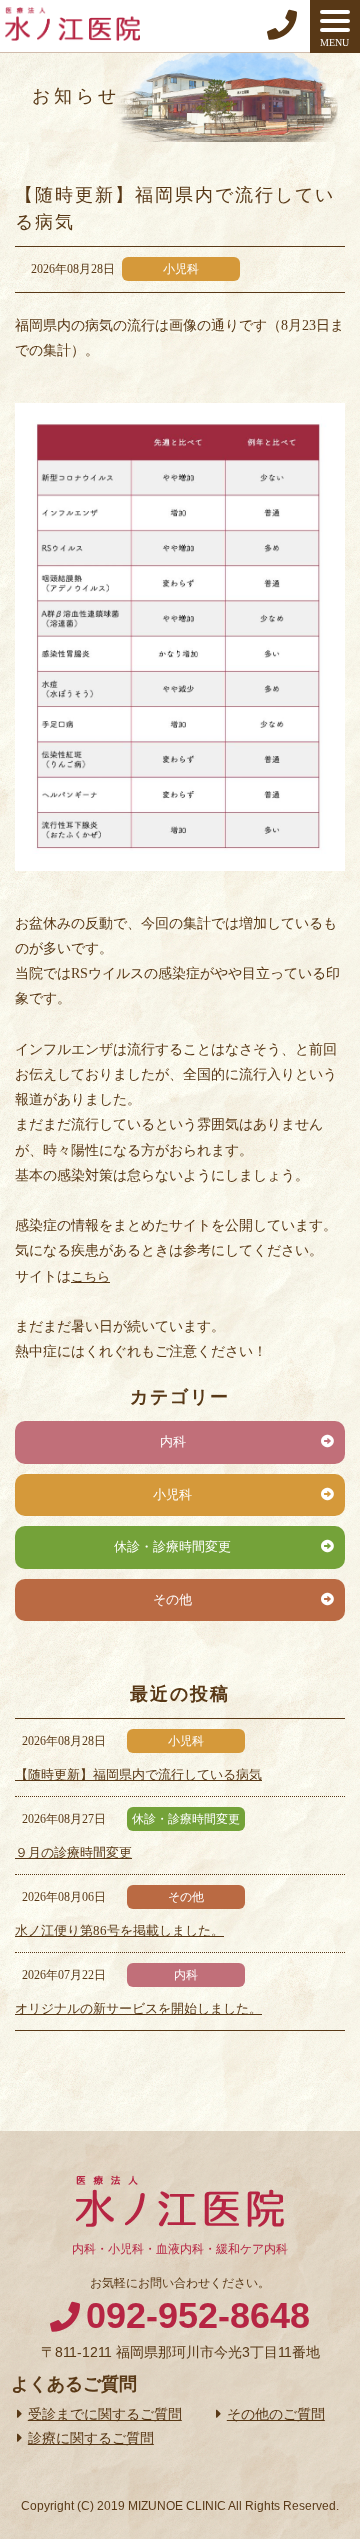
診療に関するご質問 (91, 2438)
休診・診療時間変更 (172, 1546)
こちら (90, 1276)
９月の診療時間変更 (73, 1852)
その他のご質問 (276, 2414)
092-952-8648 (198, 2315)
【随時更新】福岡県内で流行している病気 (138, 1774)
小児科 (172, 1494)
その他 (172, 1599)
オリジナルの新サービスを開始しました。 (138, 2008)
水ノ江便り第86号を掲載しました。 (119, 1930)
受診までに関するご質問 (105, 2414)
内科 (173, 1441)
